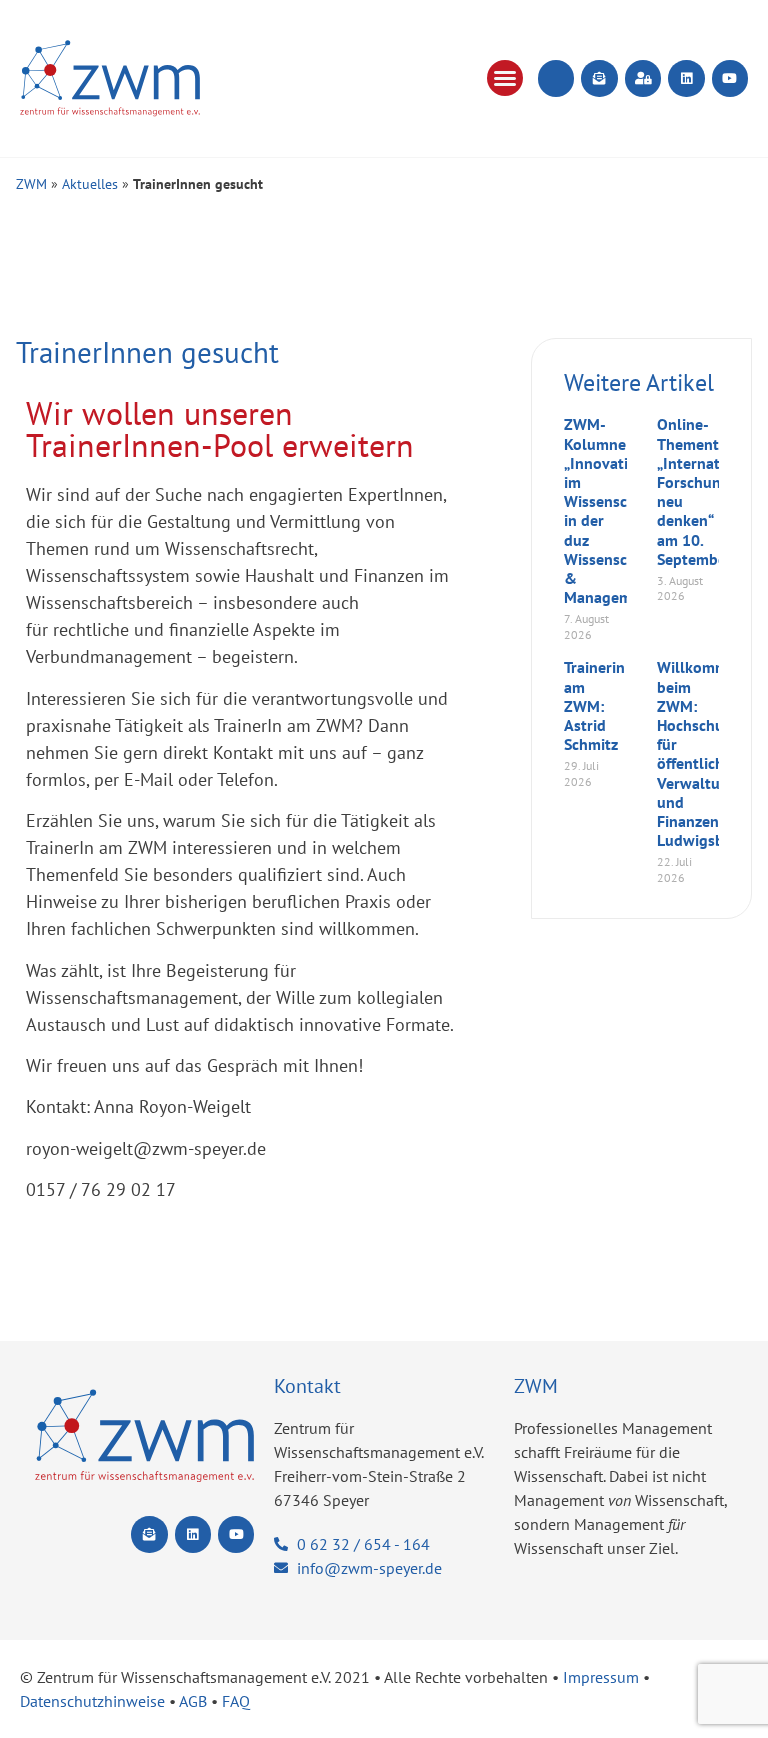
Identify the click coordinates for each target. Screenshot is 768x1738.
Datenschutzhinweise (92, 1701)
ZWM (31, 184)
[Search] (556, 78)
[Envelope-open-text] (599, 78)
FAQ (236, 1701)
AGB (193, 1701)
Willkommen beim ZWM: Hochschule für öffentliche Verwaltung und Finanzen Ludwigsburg (702, 753)
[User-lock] (643, 78)
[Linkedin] (686, 78)
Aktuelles (90, 184)
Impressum (601, 1677)
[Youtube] (730, 78)
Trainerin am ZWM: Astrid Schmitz (594, 705)
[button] (505, 78)
